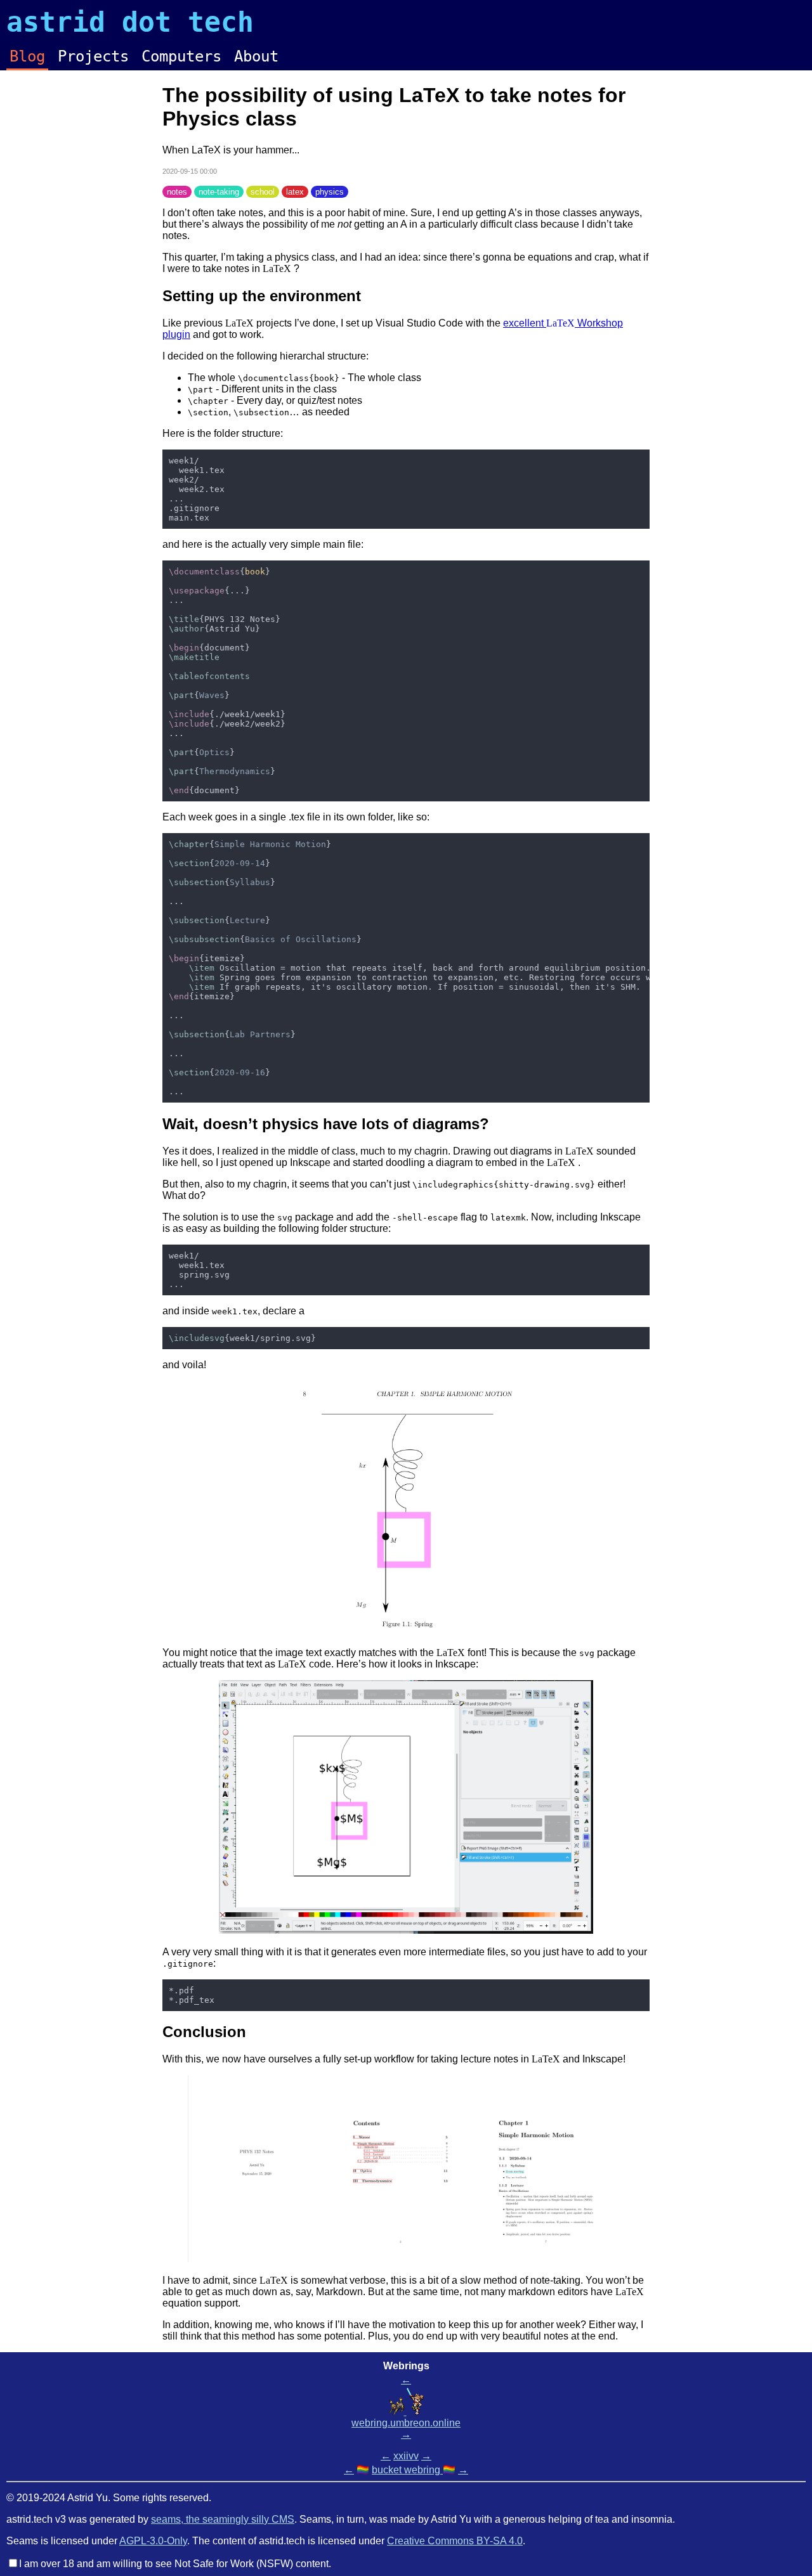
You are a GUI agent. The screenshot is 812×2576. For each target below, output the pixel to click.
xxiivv (406, 2456)
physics (330, 192)
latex (295, 192)
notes (177, 192)
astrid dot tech (130, 22)
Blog (27, 56)
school (263, 192)
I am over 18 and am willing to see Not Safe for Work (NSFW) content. (175, 2564)
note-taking (219, 192)
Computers (181, 56)
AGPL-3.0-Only (153, 2541)
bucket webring (407, 2470)
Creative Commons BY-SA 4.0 (455, 2541)
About (256, 56)
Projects (93, 56)
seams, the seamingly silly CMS (223, 2519)
